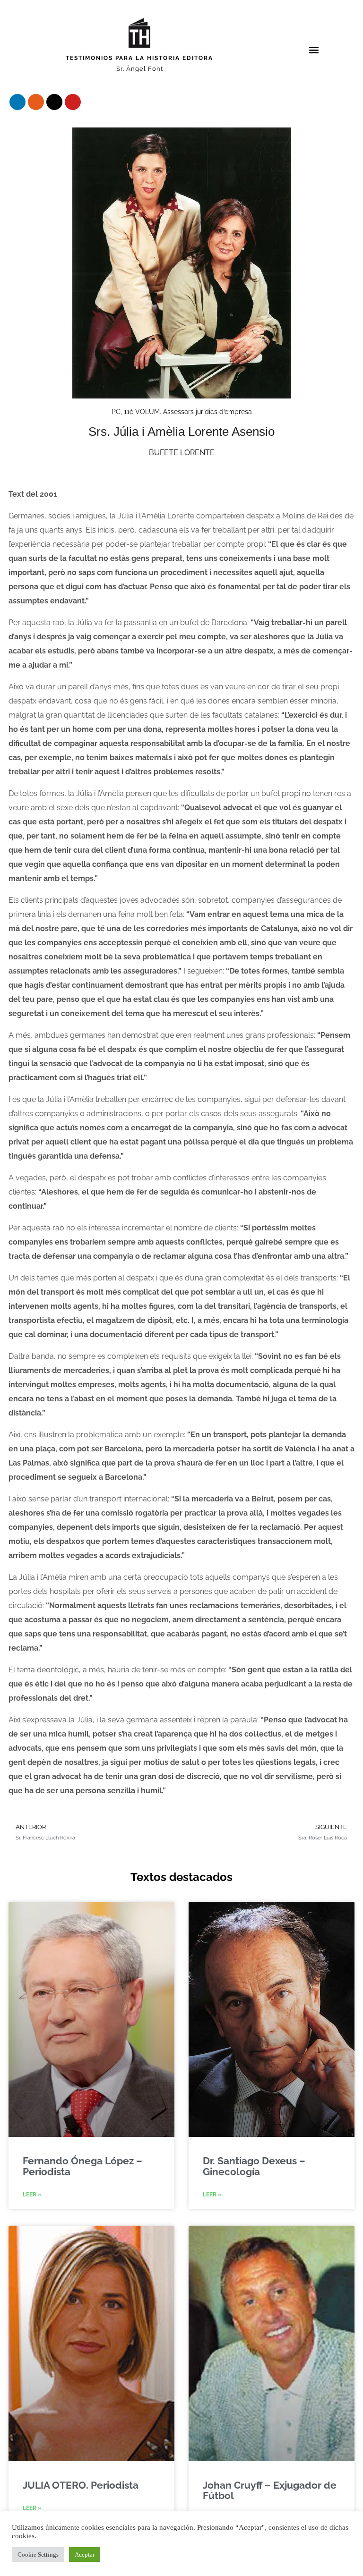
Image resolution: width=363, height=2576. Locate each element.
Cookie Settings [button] (38, 2555)
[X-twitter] (54, 102)
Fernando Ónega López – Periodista (82, 2166)
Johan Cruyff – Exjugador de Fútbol (270, 2490)
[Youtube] (73, 102)
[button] (314, 49)
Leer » (32, 2195)
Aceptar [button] (85, 2555)
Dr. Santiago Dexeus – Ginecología (254, 2166)
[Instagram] (36, 102)
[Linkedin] (17, 102)
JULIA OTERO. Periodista (81, 2485)
